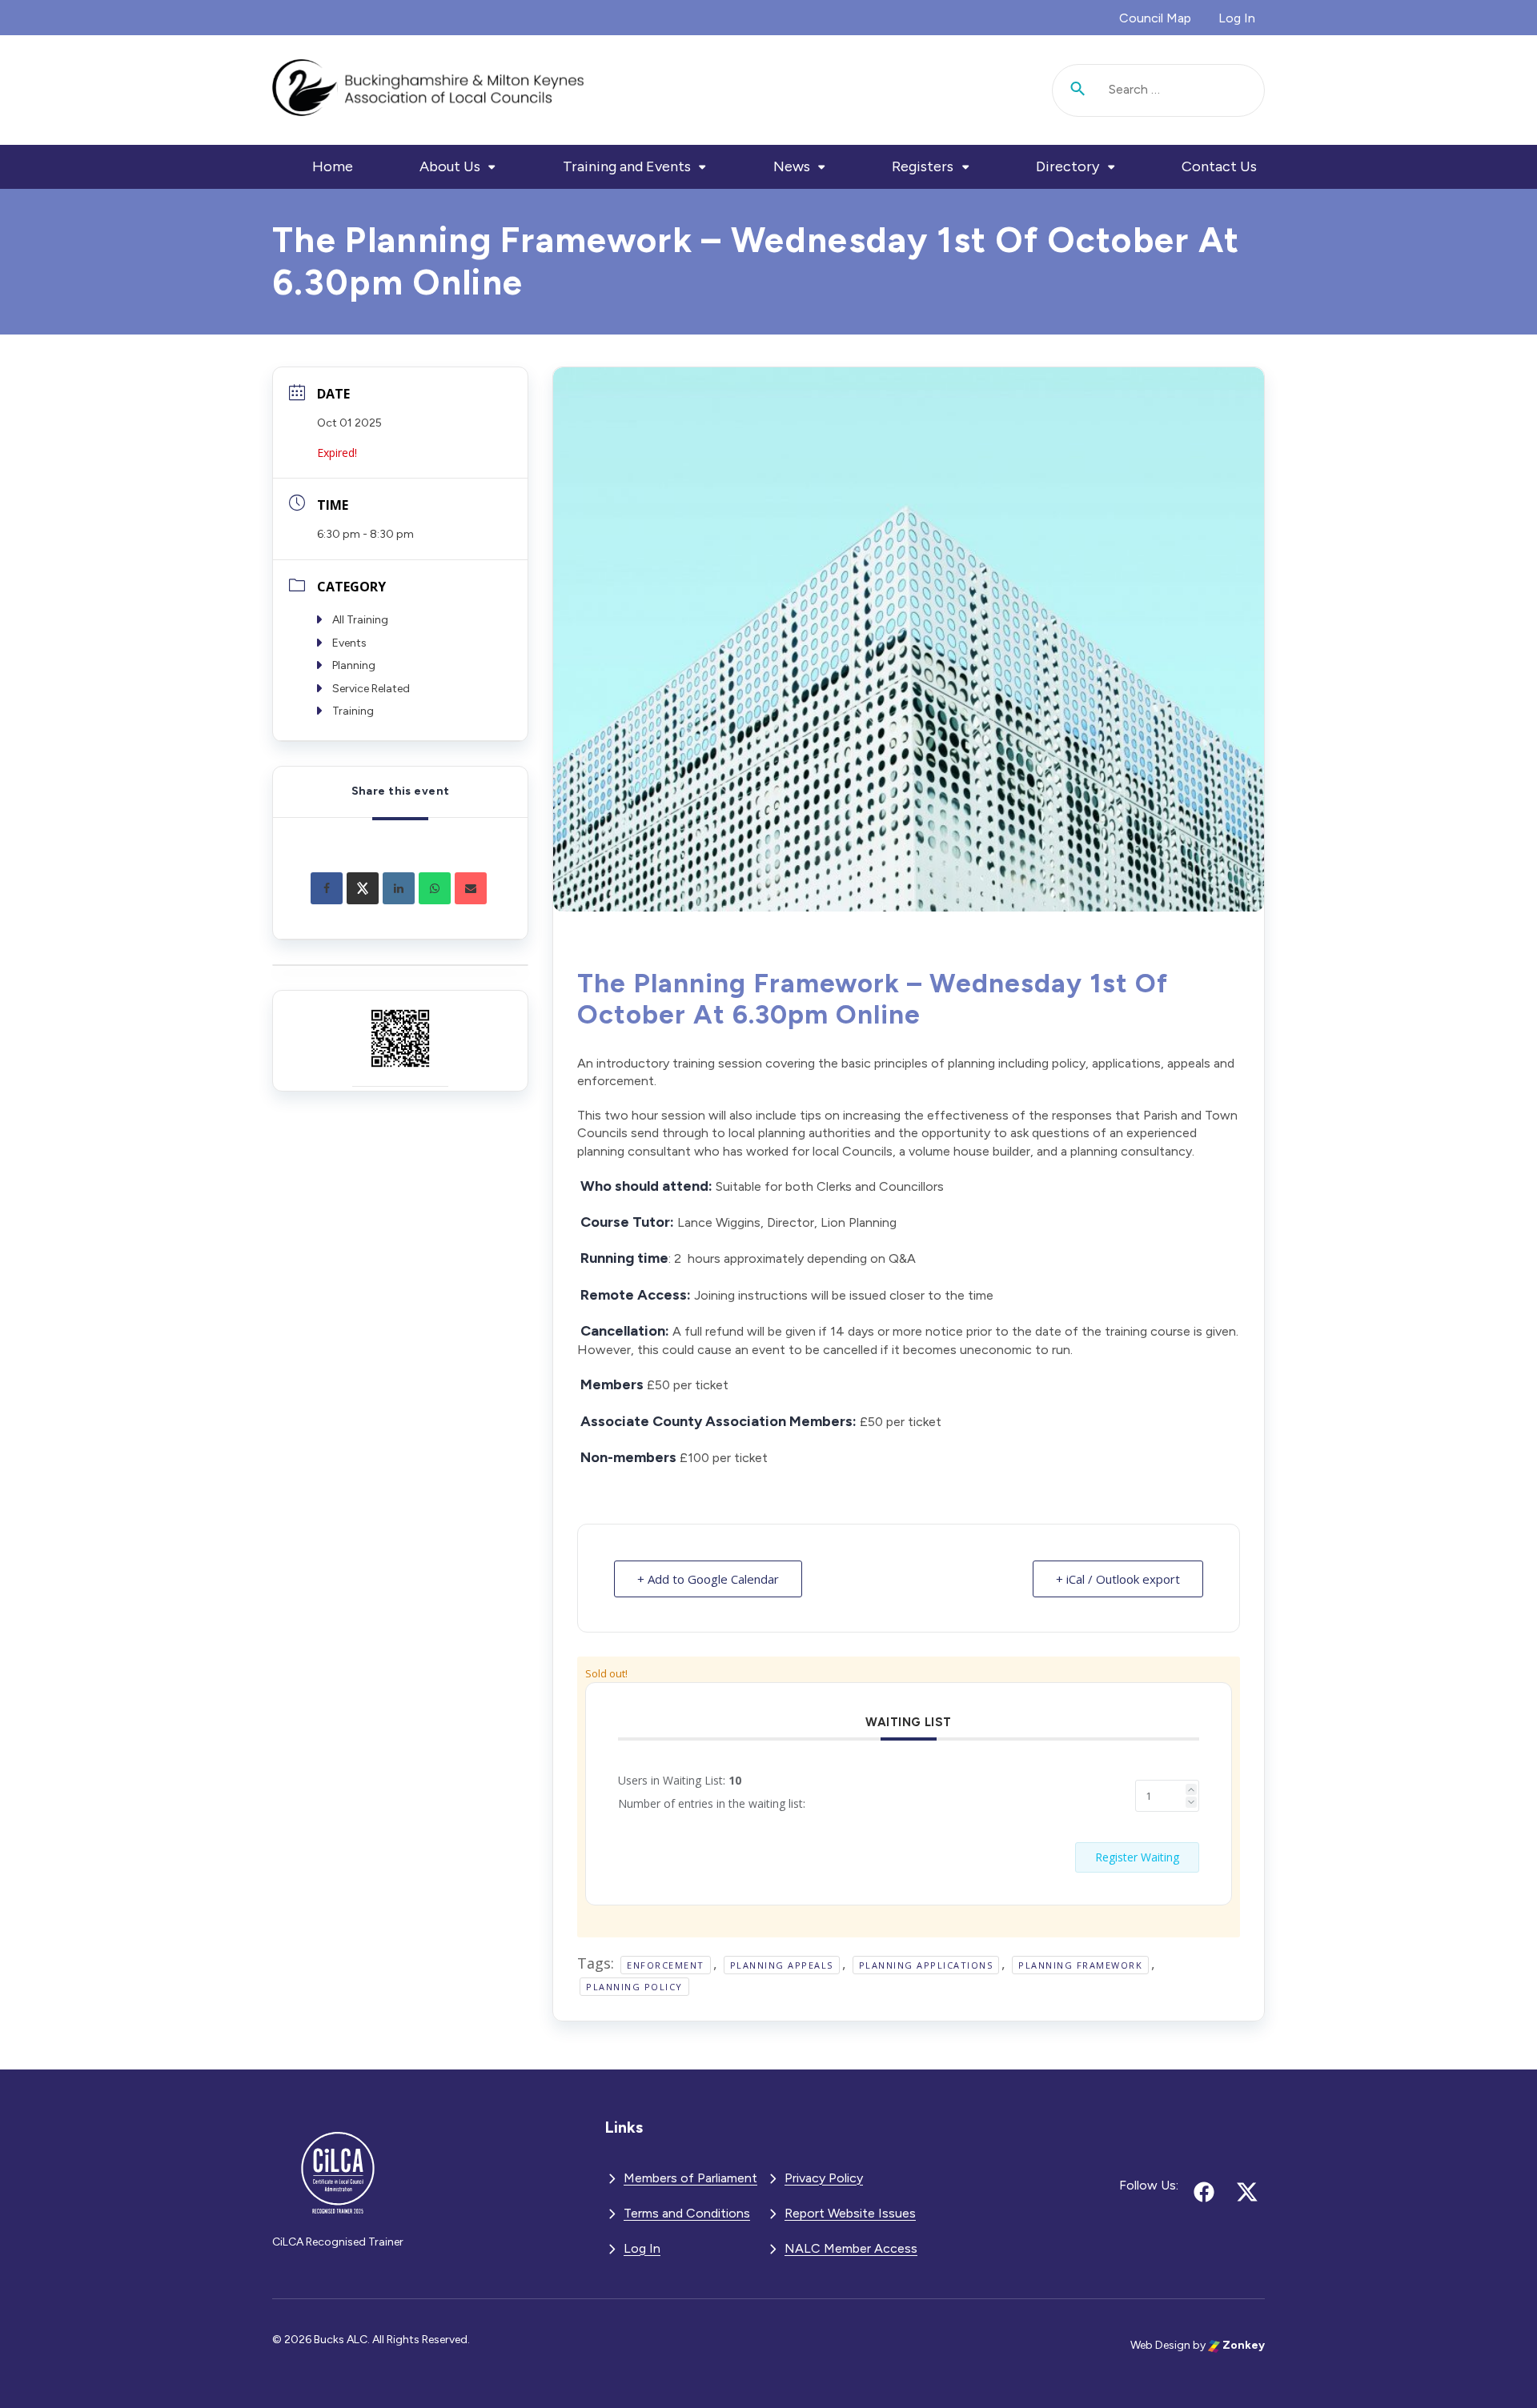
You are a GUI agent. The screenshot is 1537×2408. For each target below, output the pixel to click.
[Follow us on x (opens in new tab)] (1247, 2192)
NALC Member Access (851, 2248)
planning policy (634, 1987)
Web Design (1160, 2345)
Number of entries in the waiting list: (712, 1803)
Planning (354, 665)
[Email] (471, 888)
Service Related (371, 689)
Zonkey (1242, 2345)
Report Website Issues (850, 2213)
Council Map (1155, 18)
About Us (450, 166)
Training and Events (627, 166)
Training (353, 711)
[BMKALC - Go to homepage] (428, 90)
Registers (923, 166)
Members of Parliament (690, 2178)
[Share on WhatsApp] (435, 888)
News (792, 166)
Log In (1237, 18)
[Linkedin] (399, 888)
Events (349, 643)
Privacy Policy (824, 2178)
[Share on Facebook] (327, 888)
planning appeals (782, 1965)
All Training (360, 620)
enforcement (666, 1965)
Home (333, 166)
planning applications (926, 1965)
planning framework (1080, 1965)
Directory (1067, 166)
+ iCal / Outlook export (1118, 1579)
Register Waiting (1137, 1857)
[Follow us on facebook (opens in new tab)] (1204, 2192)
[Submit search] (1078, 90)
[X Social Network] (363, 888)
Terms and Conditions (687, 2213)
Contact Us (1219, 166)
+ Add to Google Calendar (708, 1579)
